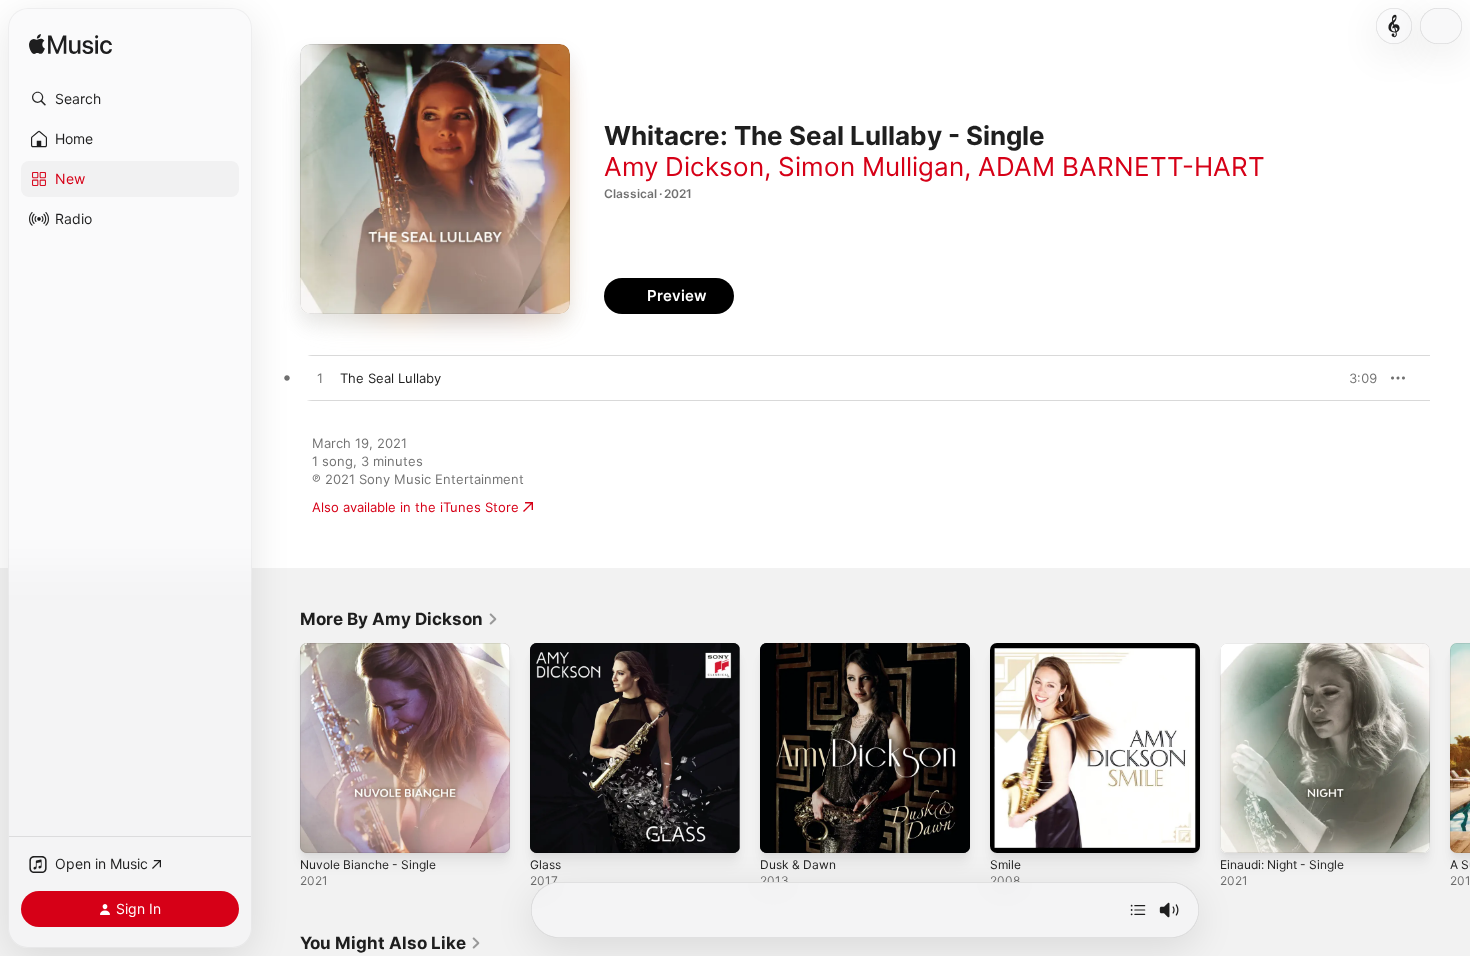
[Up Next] (1138, 910)
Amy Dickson (684, 166)
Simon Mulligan (871, 166)
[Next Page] (1450, 748)
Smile (1006, 651)
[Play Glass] (555, 828)
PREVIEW (1355, 378)
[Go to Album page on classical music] (1394, 26)
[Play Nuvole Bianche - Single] (325, 828)
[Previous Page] (280, 748)
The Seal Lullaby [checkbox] (390, 378)
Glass (547, 651)
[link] (399, 619)
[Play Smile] (1015, 828)
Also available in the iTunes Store (415, 507)
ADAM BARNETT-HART (1121, 166)
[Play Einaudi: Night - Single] (1245, 828)
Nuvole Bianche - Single (374, 651)
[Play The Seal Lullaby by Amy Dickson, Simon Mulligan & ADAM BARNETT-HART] (320, 379)
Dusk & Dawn (801, 651)
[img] (70, 45)
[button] (130, 99)
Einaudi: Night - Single (1289, 651)
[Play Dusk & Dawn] (785, 828)
